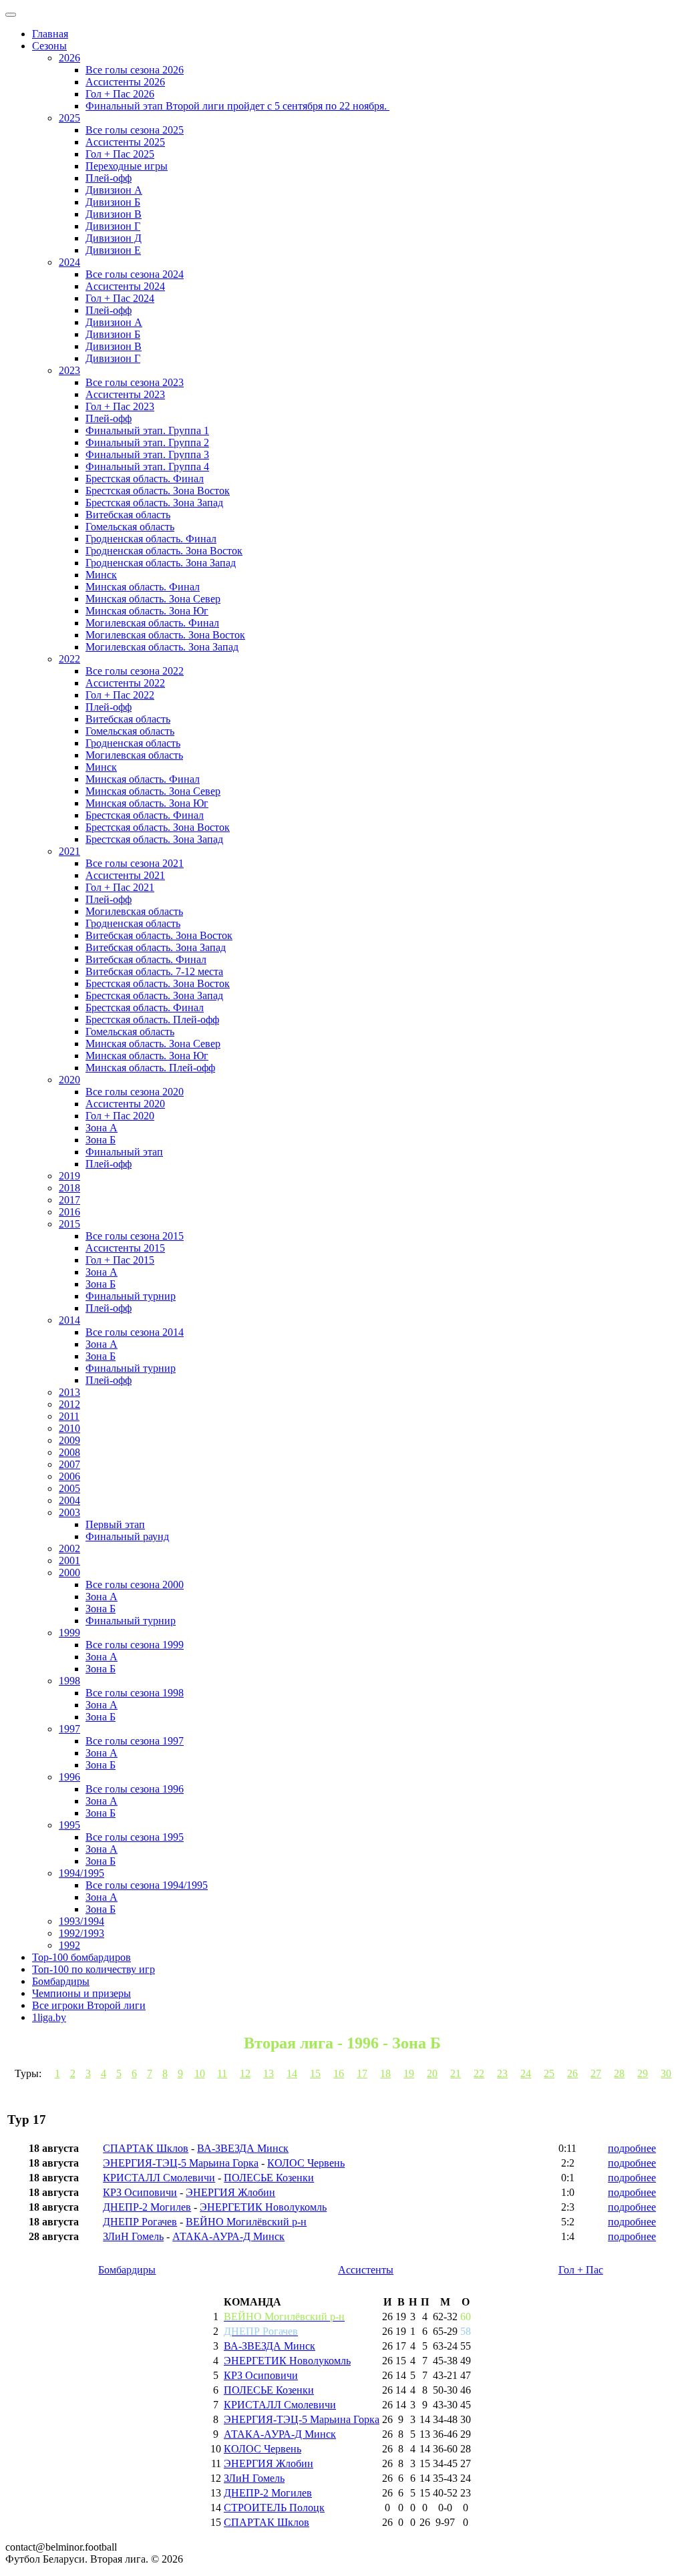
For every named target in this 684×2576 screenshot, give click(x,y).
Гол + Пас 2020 (120, 1116)
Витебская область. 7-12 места (154, 971)
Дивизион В (114, 214)
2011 (69, 1416)
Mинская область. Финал (143, 779)
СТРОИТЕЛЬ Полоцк (274, 2508)
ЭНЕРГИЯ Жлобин (230, 2192)
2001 (69, 1560)
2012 (69, 1404)
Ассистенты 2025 (125, 142)
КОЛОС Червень (306, 2163)
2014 (69, 1320)
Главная (50, 34)
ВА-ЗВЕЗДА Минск (243, 2148)
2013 (69, 1392)
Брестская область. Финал (145, 479)
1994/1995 (81, 1873)
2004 (69, 1500)
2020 (69, 1080)
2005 (69, 1488)
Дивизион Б (113, 202)
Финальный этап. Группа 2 (147, 442)
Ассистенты (366, 2270)
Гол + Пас (581, 2270)
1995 (69, 1825)
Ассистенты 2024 (125, 286)
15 (315, 2073)
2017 (69, 1200)
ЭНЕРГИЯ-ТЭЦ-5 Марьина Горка (181, 2163)
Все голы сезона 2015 (135, 1236)
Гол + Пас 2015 (120, 1260)
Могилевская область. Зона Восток (165, 635)
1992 (69, 1945)
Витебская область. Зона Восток (159, 935)
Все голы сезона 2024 (135, 274)
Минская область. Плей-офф (150, 1068)
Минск (101, 575)
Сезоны (49, 46)
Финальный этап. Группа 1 (147, 430)
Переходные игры (127, 166)
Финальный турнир (131, 1296)
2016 (69, 1212)
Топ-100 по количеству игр (94, 1969)
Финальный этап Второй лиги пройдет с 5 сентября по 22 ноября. (237, 106)
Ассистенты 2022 (125, 683)
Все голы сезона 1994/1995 (147, 1885)
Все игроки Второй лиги (89, 2005)
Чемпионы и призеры (81, 1993)
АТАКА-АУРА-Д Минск (228, 2236)
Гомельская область (130, 527)
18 (385, 2073)
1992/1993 (81, 1933)
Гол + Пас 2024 (120, 298)
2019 (69, 1176)
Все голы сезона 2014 (135, 1332)
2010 (69, 1428)
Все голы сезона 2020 (135, 1092)
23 (502, 2073)
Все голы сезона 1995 (135, 1837)
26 (572, 2073)
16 (339, 2073)
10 (200, 2073)
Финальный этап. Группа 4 (147, 467)
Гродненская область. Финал (151, 539)
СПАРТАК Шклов (146, 2148)
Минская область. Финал (143, 587)
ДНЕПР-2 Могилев (147, 2207)
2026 (69, 58)
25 (549, 2073)
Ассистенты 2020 (125, 1104)
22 (479, 2073)
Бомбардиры (61, 1981)
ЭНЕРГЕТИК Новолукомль (263, 2207)
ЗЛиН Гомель (133, 2236)
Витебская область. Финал (146, 959)
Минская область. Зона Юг (147, 611)
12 (245, 2073)
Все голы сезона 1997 (135, 1741)
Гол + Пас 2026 (120, 94)
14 (292, 2073)
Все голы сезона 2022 (135, 671)
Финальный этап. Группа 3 (147, 454)
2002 (69, 1548)
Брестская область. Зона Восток (158, 491)
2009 (69, 1440)
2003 (69, 1512)
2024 (69, 262)
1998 (69, 1681)
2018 (69, 1188)
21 (456, 2073)
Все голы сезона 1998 (135, 1693)
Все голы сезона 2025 (135, 130)
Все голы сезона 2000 (135, 1585)
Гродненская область (133, 743)
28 (619, 2073)
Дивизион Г (113, 226)
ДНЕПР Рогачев (140, 2222)
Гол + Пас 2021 (120, 887)
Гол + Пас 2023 (120, 406)
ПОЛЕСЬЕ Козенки (269, 2178)
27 (596, 2073)
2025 (69, 118)
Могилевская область (134, 755)
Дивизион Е (113, 250)
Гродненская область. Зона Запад (161, 563)
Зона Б (101, 1140)
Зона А (102, 1128)
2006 (69, 1476)
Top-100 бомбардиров (81, 1957)
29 (643, 2073)
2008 (69, 1452)
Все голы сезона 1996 (135, 1789)
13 (269, 2073)
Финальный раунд (127, 1536)
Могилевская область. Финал (152, 623)
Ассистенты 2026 (125, 82)
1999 (69, 1633)
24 (526, 2073)
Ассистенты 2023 (125, 394)
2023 (69, 370)
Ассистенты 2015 (125, 1248)
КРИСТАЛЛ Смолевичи (159, 2178)
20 (432, 2073)
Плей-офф (109, 178)
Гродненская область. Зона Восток (164, 551)
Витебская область (128, 515)
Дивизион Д (114, 238)
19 (409, 2073)
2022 (69, 659)
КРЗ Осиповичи (140, 2192)
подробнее (632, 2148)
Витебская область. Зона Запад (156, 947)
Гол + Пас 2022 (120, 695)
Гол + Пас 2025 (120, 154)
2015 (69, 1224)
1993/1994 (81, 1921)
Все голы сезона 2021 (135, 863)
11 (222, 2073)
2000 (69, 1573)
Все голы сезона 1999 (135, 1645)
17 (362, 2073)
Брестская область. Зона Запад (154, 503)
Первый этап (115, 1524)
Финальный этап (124, 1152)
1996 (69, 1777)
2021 (69, 851)
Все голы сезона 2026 (135, 70)
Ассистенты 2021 (125, 875)
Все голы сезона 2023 (135, 382)
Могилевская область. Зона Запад (162, 647)
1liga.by (49, 2017)
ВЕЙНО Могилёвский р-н (246, 2222)
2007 (69, 1464)
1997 (69, 1729)
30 (666, 2073)
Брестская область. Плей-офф (152, 1020)
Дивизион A (114, 190)
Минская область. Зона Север (153, 599)
